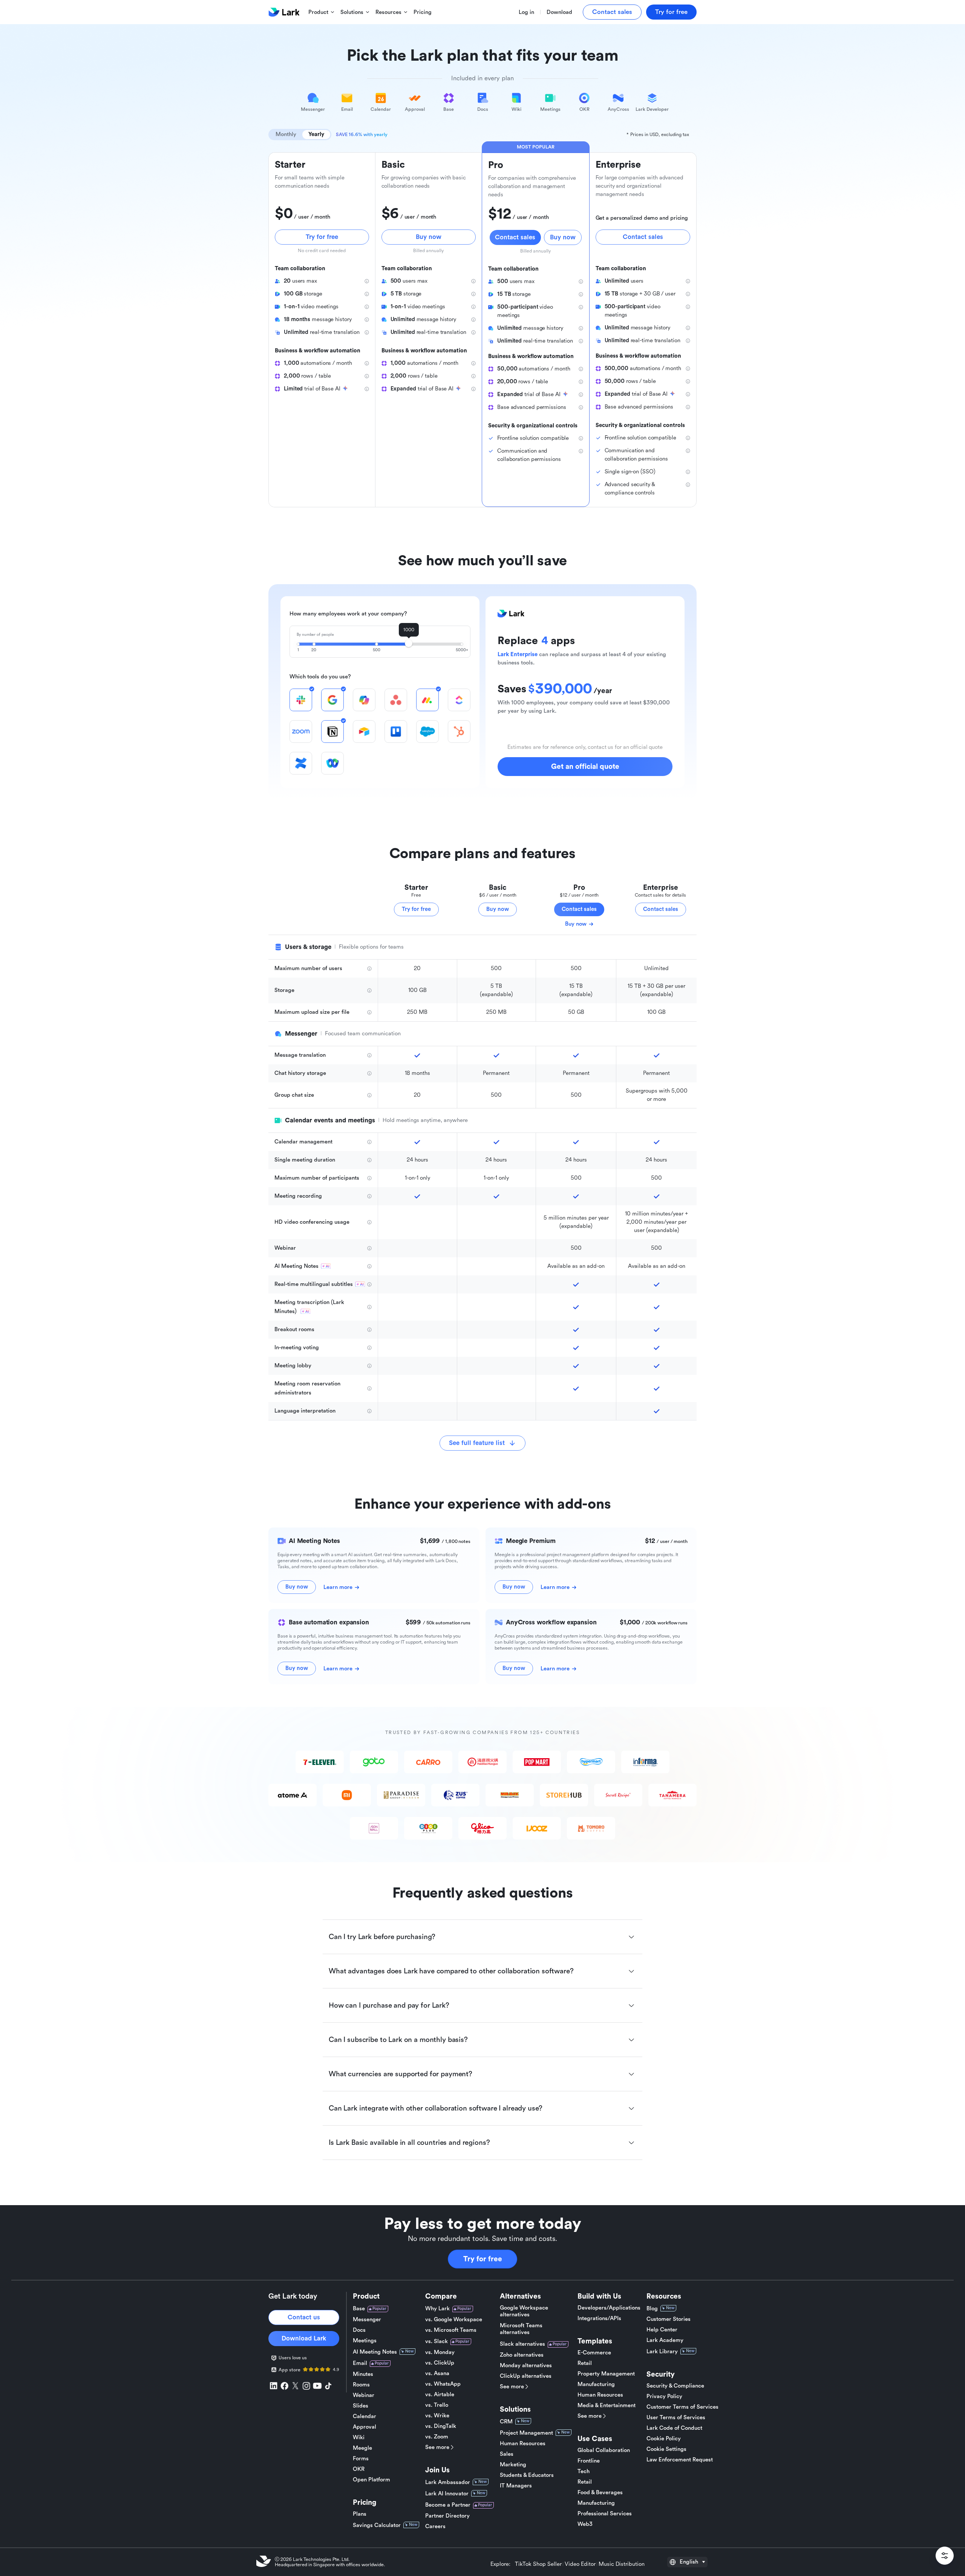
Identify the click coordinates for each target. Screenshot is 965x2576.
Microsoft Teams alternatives (521, 2329)
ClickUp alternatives (526, 2376)
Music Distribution (622, 2564)
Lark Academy (665, 2340)
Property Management (606, 2374)
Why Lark (437, 2309)
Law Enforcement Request (680, 2460)
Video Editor (580, 2564)
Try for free (483, 2259)
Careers (435, 2526)
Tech (584, 2471)
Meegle (362, 2448)
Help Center (662, 2330)
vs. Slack (437, 2341)
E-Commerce (594, 2353)
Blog (652, 2309)
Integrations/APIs (599, 2318)
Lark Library (662, 2352)
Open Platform (371, 2480)
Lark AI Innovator (447, 2494)
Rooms (361, 2385)
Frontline (589, 2461)
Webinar (364, 2395)
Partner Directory (447, 2516)
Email (360, 2363)
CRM (506, 2422)
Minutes (363, 2374)
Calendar (365, 2416)
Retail (585, 2363)
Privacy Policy (664, 2396)
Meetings (365, 2341)
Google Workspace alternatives (524, 2311)
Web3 (585, 2524)
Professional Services (605, 2514)
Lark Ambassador (448, 2482)
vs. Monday (440, 2352)
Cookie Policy (664, 2439)
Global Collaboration (604, 2450)
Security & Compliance (675, 2386)
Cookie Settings (666, 2449)
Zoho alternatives (522, 2355)
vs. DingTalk (441, 2426)
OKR (359, 2469)
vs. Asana (437, 2373)
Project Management (526, 2433)
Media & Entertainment (607, 2405)
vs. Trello (437, 2405)
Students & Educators (527, 2475)
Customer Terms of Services (682, 2407)
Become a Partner (448, 2505)
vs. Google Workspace (454, 2320)
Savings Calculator (377, 2525)
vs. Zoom (437, 2437)
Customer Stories (669, 2319)
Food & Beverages (600, 2493)
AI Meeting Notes (375, 2352)
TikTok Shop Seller (538, 2564)
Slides (361, 2406)
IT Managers (516, 2486)
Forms (361, 2459)
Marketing (513, 2465)
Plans (360, 2514)
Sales (507, 2454)
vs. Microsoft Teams (451, 2330)
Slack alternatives (522, 2344)
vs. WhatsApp (443, 2384)
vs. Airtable (440, 2395)
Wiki (359, 2437)
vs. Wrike (437, 2416)
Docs (359, 2330)
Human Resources (523, 2444)
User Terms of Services (676, 2418)
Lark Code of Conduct (674, 2428)
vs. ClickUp (440, 2363)
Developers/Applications (609, 2308)
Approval (365, 2427)
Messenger (367, 2320)
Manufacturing (596, 2384)
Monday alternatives (526, 2366)
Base (359, 2309)
